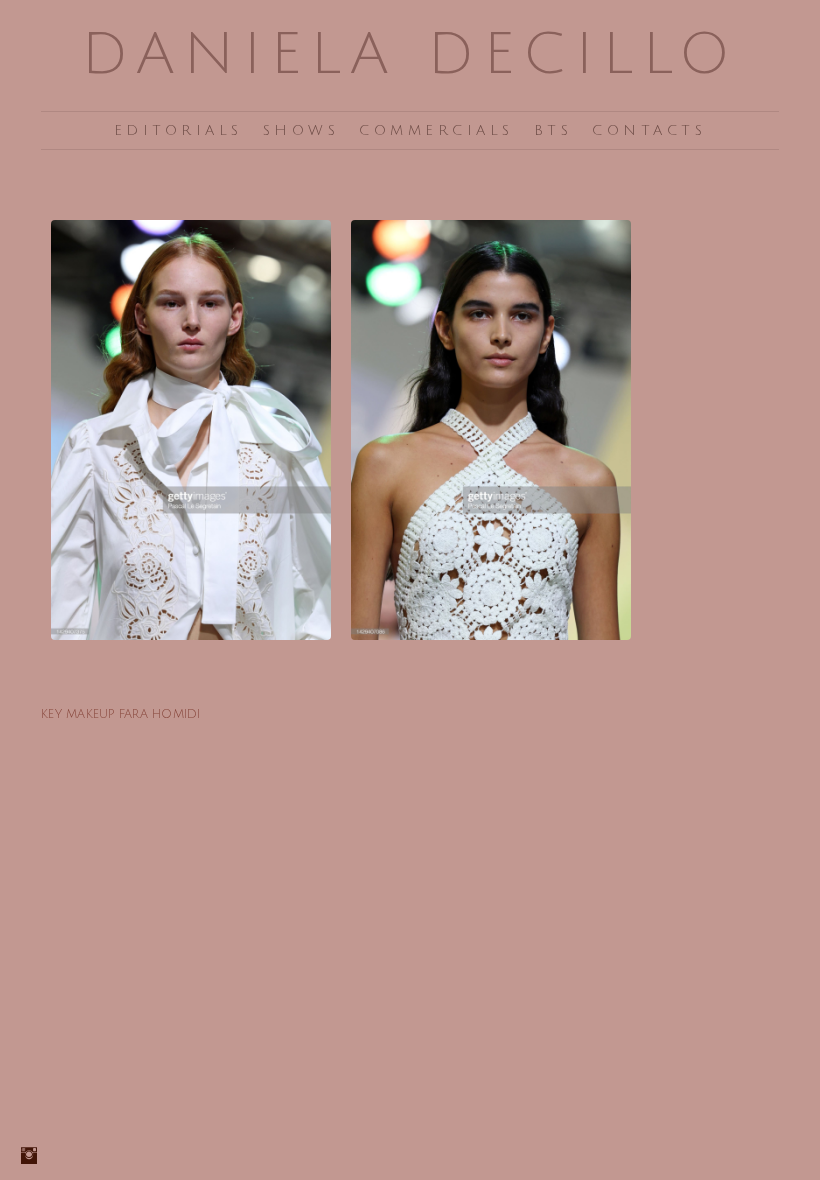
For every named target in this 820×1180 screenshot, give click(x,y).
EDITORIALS (178, 130)
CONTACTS (649, 130)
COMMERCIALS (436, 130)
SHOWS (301, 130)
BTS (553, 130)
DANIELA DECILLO (410, 54)
